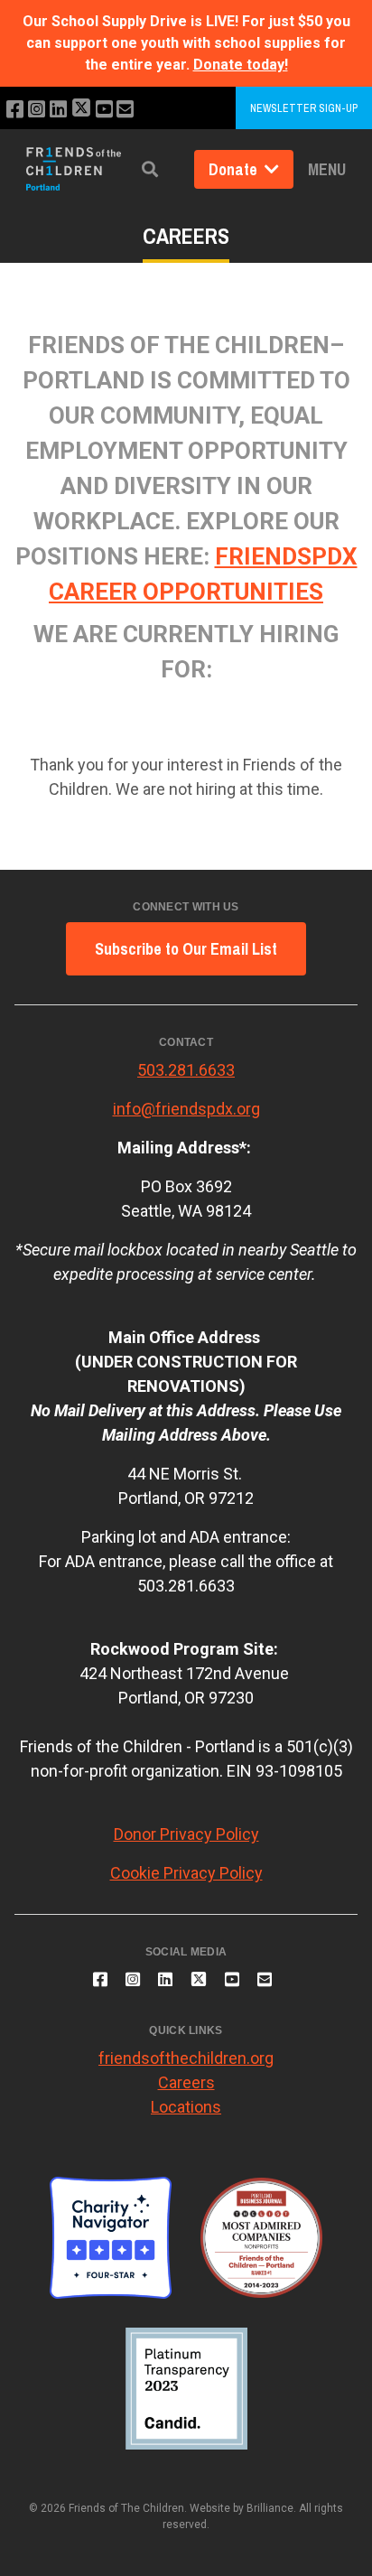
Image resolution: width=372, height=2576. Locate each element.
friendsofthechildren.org (186, 2058)
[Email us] (125, 110)
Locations (186, 2107)
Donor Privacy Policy (186, 1834)
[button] (150, 169)
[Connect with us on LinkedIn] (58, 110)
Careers (186, 2082)
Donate (235, 169)
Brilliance (270, 2508)
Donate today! (241, 65)
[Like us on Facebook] (15, 110)
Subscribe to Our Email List (186, 949)
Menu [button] (327, 169)
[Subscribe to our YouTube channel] (104, 110)
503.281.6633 (186, 1070)
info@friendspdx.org (186, 1109)
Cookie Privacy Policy (186, 1873)
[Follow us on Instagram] (37, 110)
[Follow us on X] (81, 110)
